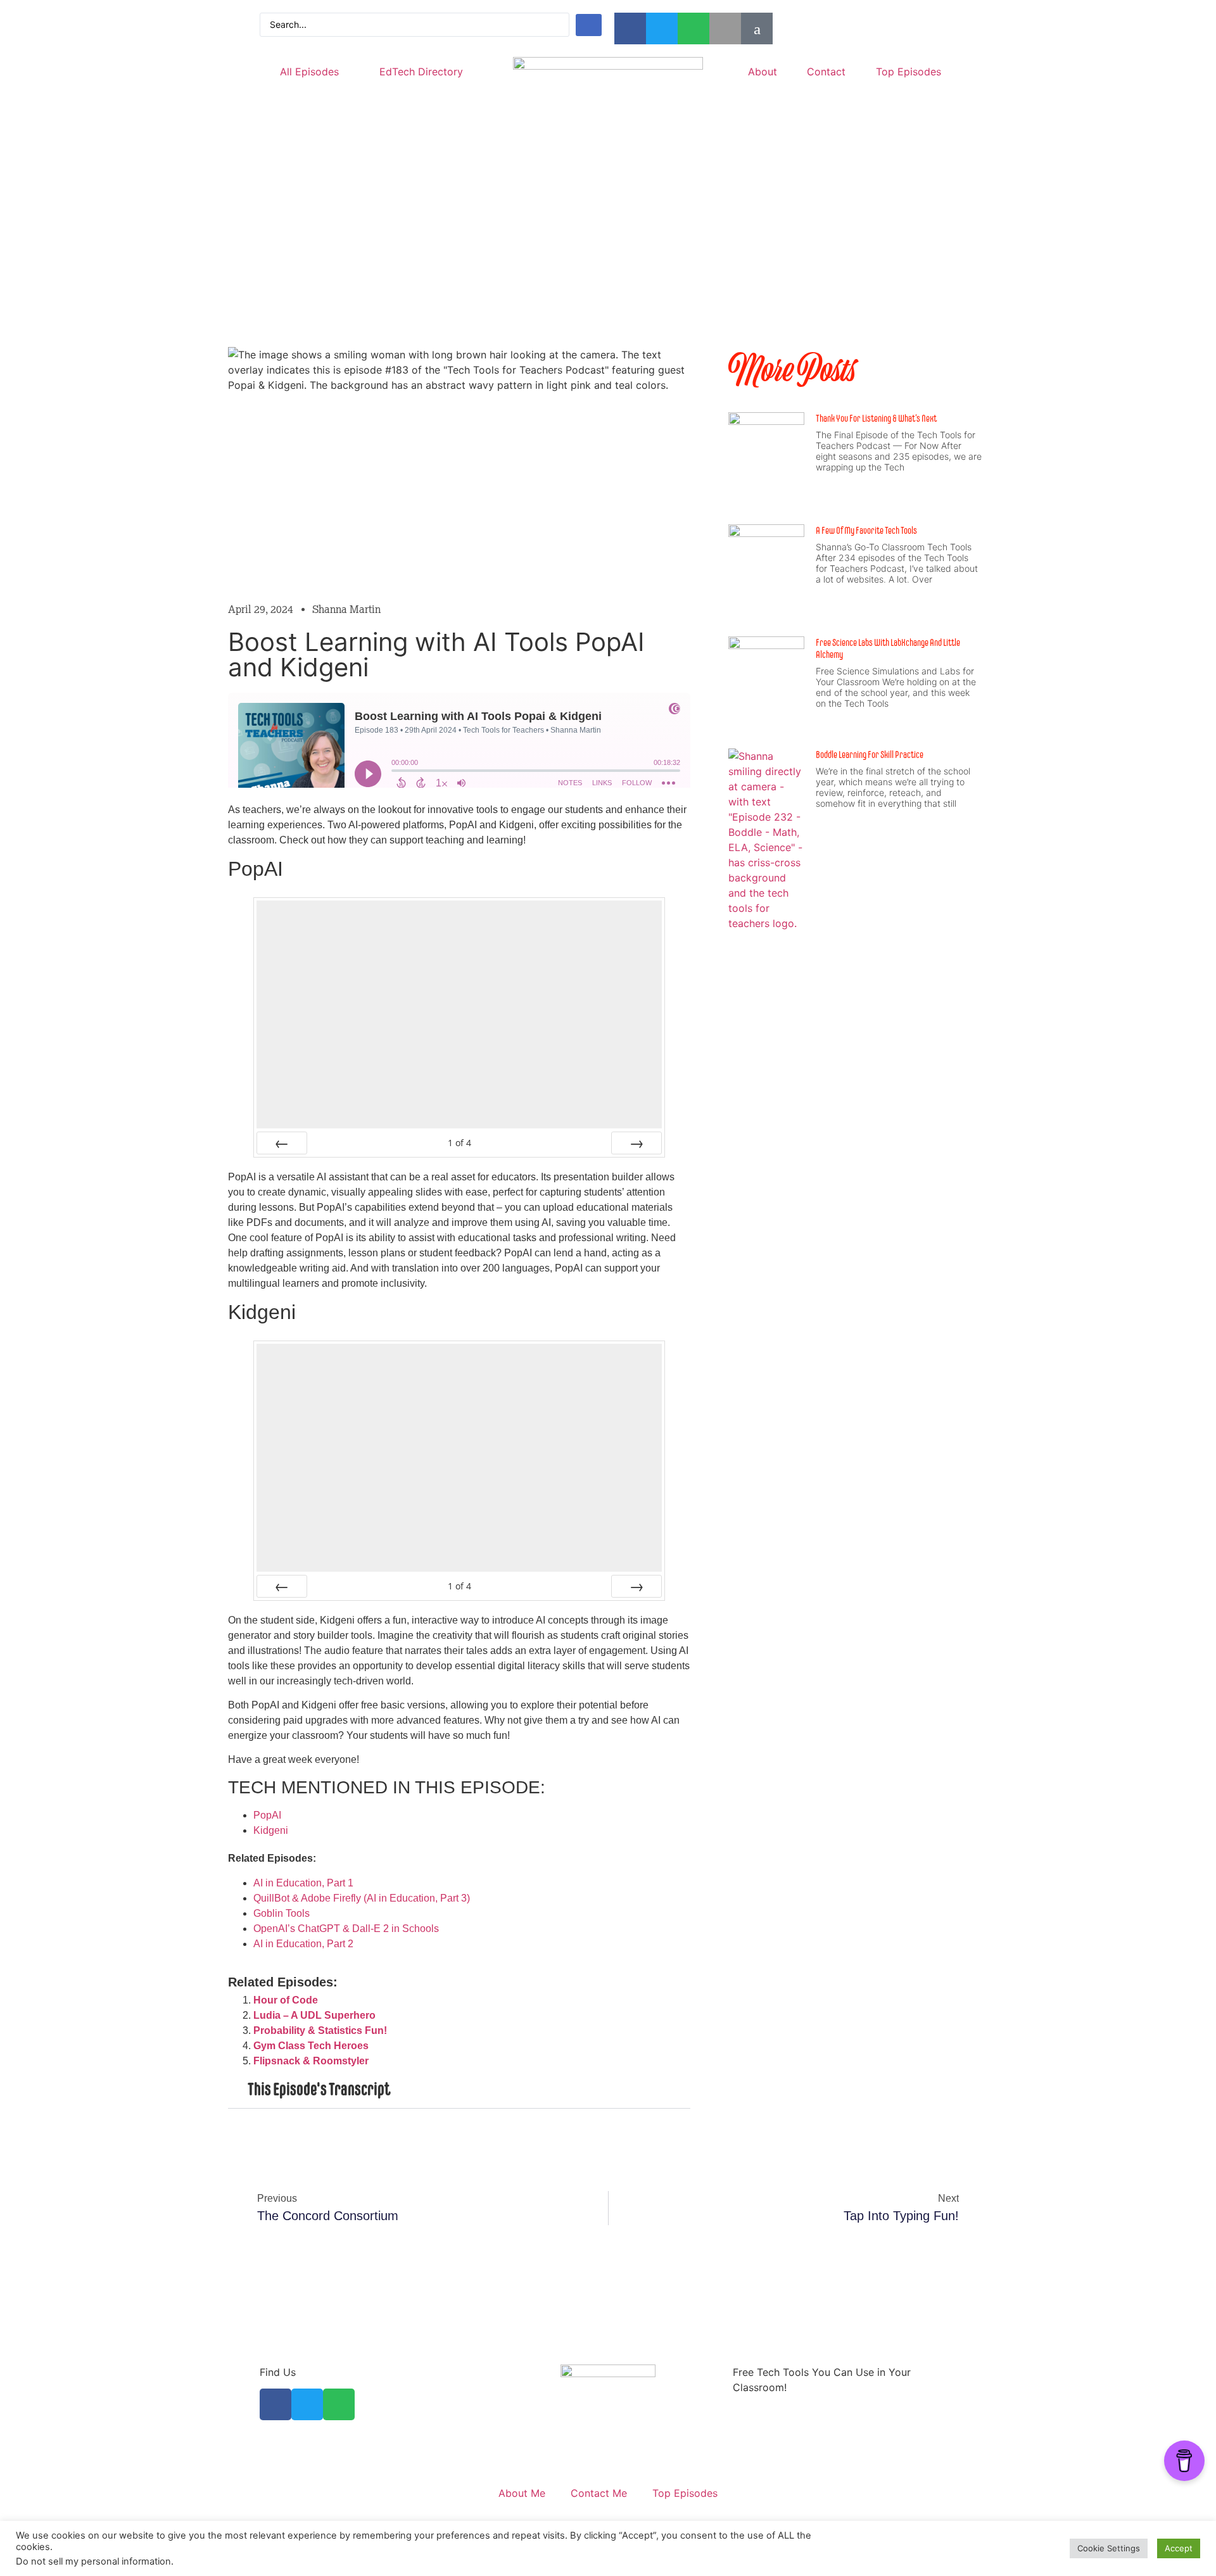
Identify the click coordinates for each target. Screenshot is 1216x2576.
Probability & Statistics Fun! (320, 2030)
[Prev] (282, 1143)
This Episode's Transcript (319, 2089)
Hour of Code (286, 2000)
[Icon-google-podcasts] (757, 28)
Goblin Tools (282, 1913)
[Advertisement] (608, 255)
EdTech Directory (421, 72)
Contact (826, 72)
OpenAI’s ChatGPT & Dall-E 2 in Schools (346, 1929)
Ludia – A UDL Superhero (314, 2015)
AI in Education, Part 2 (303, 1944)
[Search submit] (589, 25)
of (459, 1143)
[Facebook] (630, 28)
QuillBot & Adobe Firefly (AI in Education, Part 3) (362, 1898)
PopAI (267, 1815)
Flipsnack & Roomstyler (311, 2061)
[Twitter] (662, 28)
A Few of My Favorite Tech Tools (866, 530)
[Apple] (725, 28)
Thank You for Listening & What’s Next (876, 418)
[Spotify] (693, 28)
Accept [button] (1179, 2548)
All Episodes (309, 72)
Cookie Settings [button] (1109, 2548)
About (763, 72)
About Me (522, 2493)
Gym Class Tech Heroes (311, 2046)
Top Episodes (909, 72)
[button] (459, 2090)
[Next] (636, 1143)
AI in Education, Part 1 (303, 1883)
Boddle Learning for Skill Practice (870, 754)
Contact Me (599, 2493)
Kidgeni (271, 1830)
